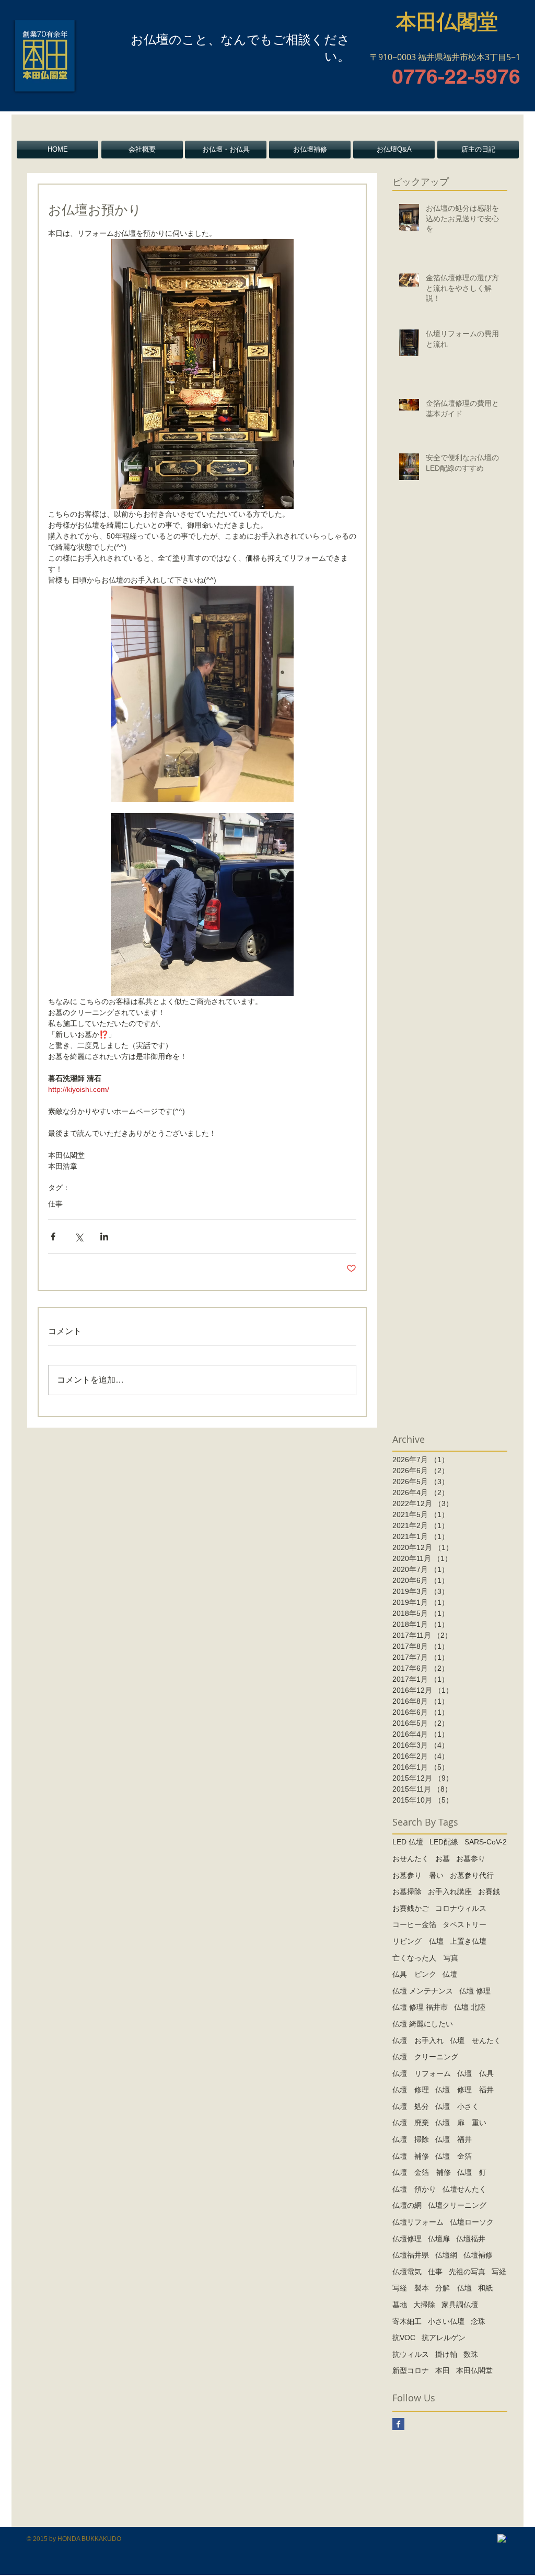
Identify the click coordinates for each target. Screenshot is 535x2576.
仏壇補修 (478, 2255)
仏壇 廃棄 (411, 2123)
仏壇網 (446, 2255)
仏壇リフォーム (418, 2222)
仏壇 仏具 (475, 2073)
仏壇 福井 (453, 2139)
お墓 (443, 1859)
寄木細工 (407, 2321)
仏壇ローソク (472, 2222)
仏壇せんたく (464, 2189)
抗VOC (404, 2338)
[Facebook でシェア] (53, 1236)
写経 (499, 2272)
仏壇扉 (439, 2239)
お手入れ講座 (450, 1891)
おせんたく (411, 1859)
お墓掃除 (407, 1891)
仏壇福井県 (411, 2255)
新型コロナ (411, 2370)
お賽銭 (489, 1891)
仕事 (55, 1204)
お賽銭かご (411, 1908)
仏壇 (450, 1974)
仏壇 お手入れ (418, 2041)
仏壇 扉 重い (461, 2123)
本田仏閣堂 (474, 2370)
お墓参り (471, 1859)
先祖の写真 (467, 2272)
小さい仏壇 (446, 2321)
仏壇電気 (407, 2272)
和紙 (485, 2288)
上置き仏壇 (468, 1941)
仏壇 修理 (475, 1991)
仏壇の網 (407, 2205)
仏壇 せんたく (475, 2041)
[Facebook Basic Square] (398, 2424)
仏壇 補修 (411, 2156)
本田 (443, 2370)
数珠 (471, 2354)
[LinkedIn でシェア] (104, 1236)
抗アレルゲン (444, 2338)
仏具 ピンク (414, 1974)
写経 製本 (411, 2288)
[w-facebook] (502, 2539)
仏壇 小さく (457, 2106)
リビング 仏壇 (418, 1941)
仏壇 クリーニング (425, 2057)
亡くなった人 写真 (425, 1958)
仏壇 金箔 (453, 2156)
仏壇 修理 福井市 (420, 2007)
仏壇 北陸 (470, 2007)
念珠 (478, 2321)
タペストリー (464, 1924)
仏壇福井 (471, 2239)
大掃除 (424, 2305)
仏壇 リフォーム (422, 2073)
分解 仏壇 (453, 2288)
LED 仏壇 (408, 1842)
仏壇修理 (407, 2239)
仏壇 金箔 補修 (422, 2172)
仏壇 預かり (414, 2189)
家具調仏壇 (460, 2305)
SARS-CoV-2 (486, 1842)
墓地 (400, 2305)
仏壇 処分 (411, 2106)
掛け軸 (446, 2354)
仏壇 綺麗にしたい (423, 2024)
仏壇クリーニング (457, 2205)
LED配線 (444, 1842)
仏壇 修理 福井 (464, 2090)
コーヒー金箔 (414, 1924)
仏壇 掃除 (411, 2139)
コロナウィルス (461, 1908)
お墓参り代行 (472, 1875)
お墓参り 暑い (418, 1875)
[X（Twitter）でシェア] (79, 1236)
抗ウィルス (411, 2354)
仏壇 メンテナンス (423, 1991)
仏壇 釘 (472, 2172)
